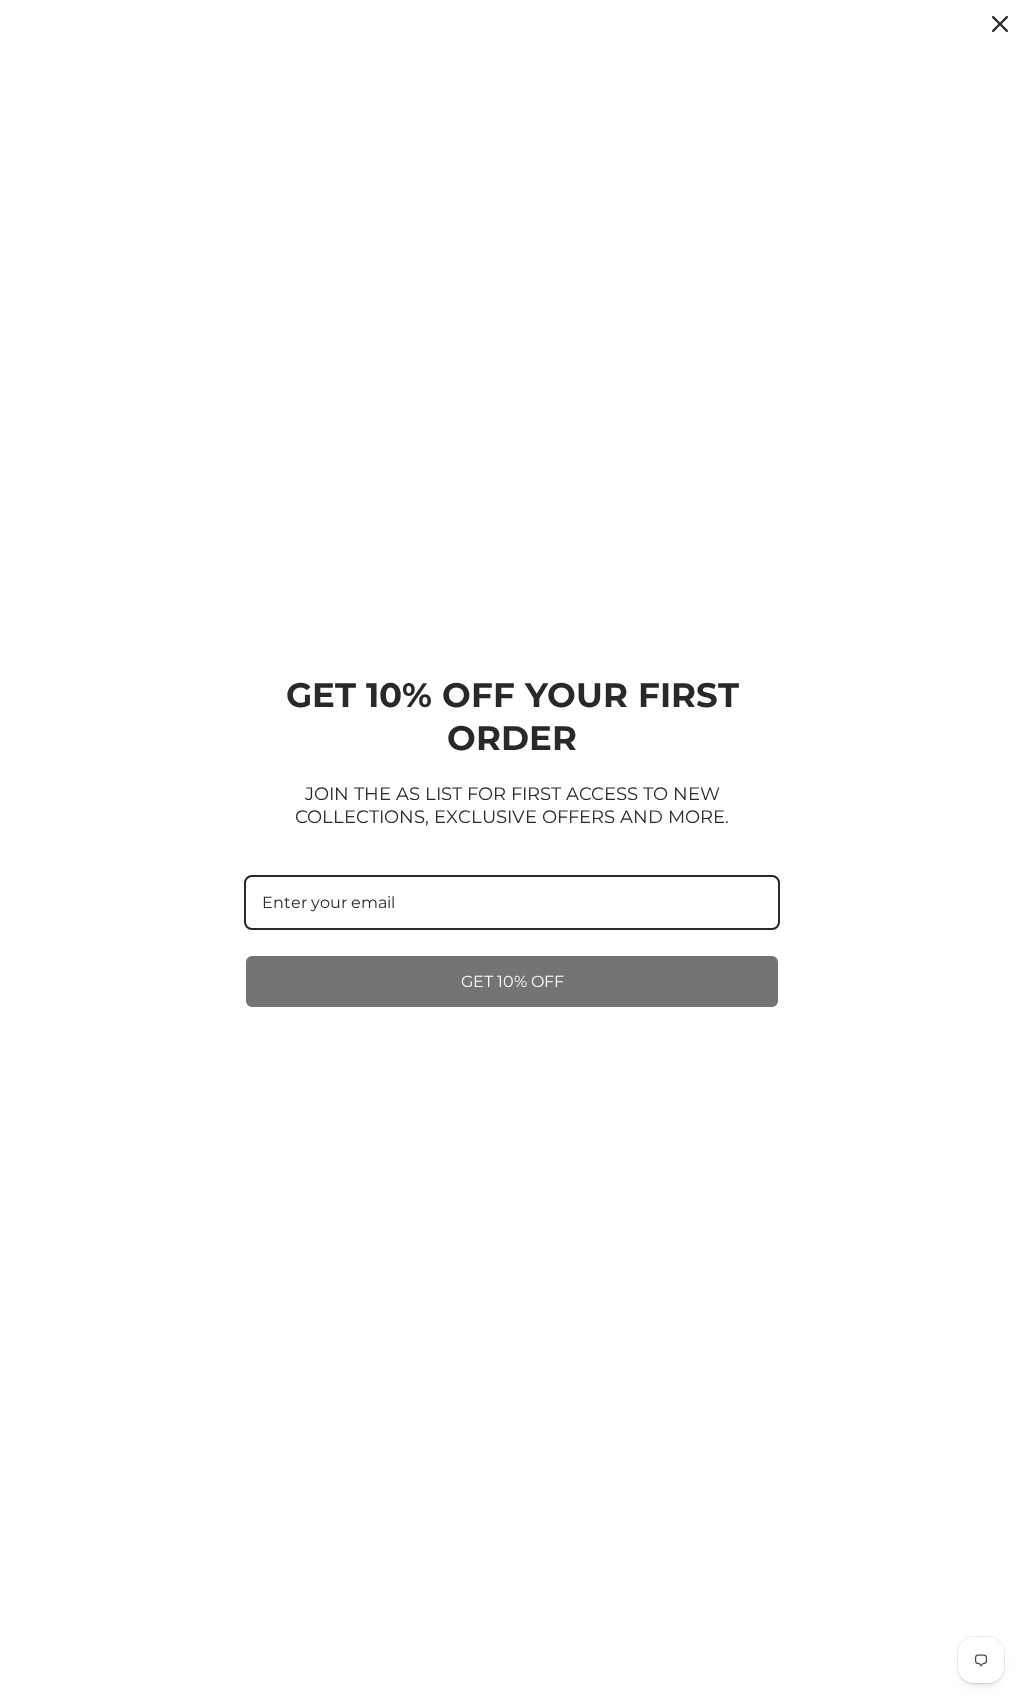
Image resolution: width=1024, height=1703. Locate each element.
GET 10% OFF (512, 981)
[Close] (1000, 24)
